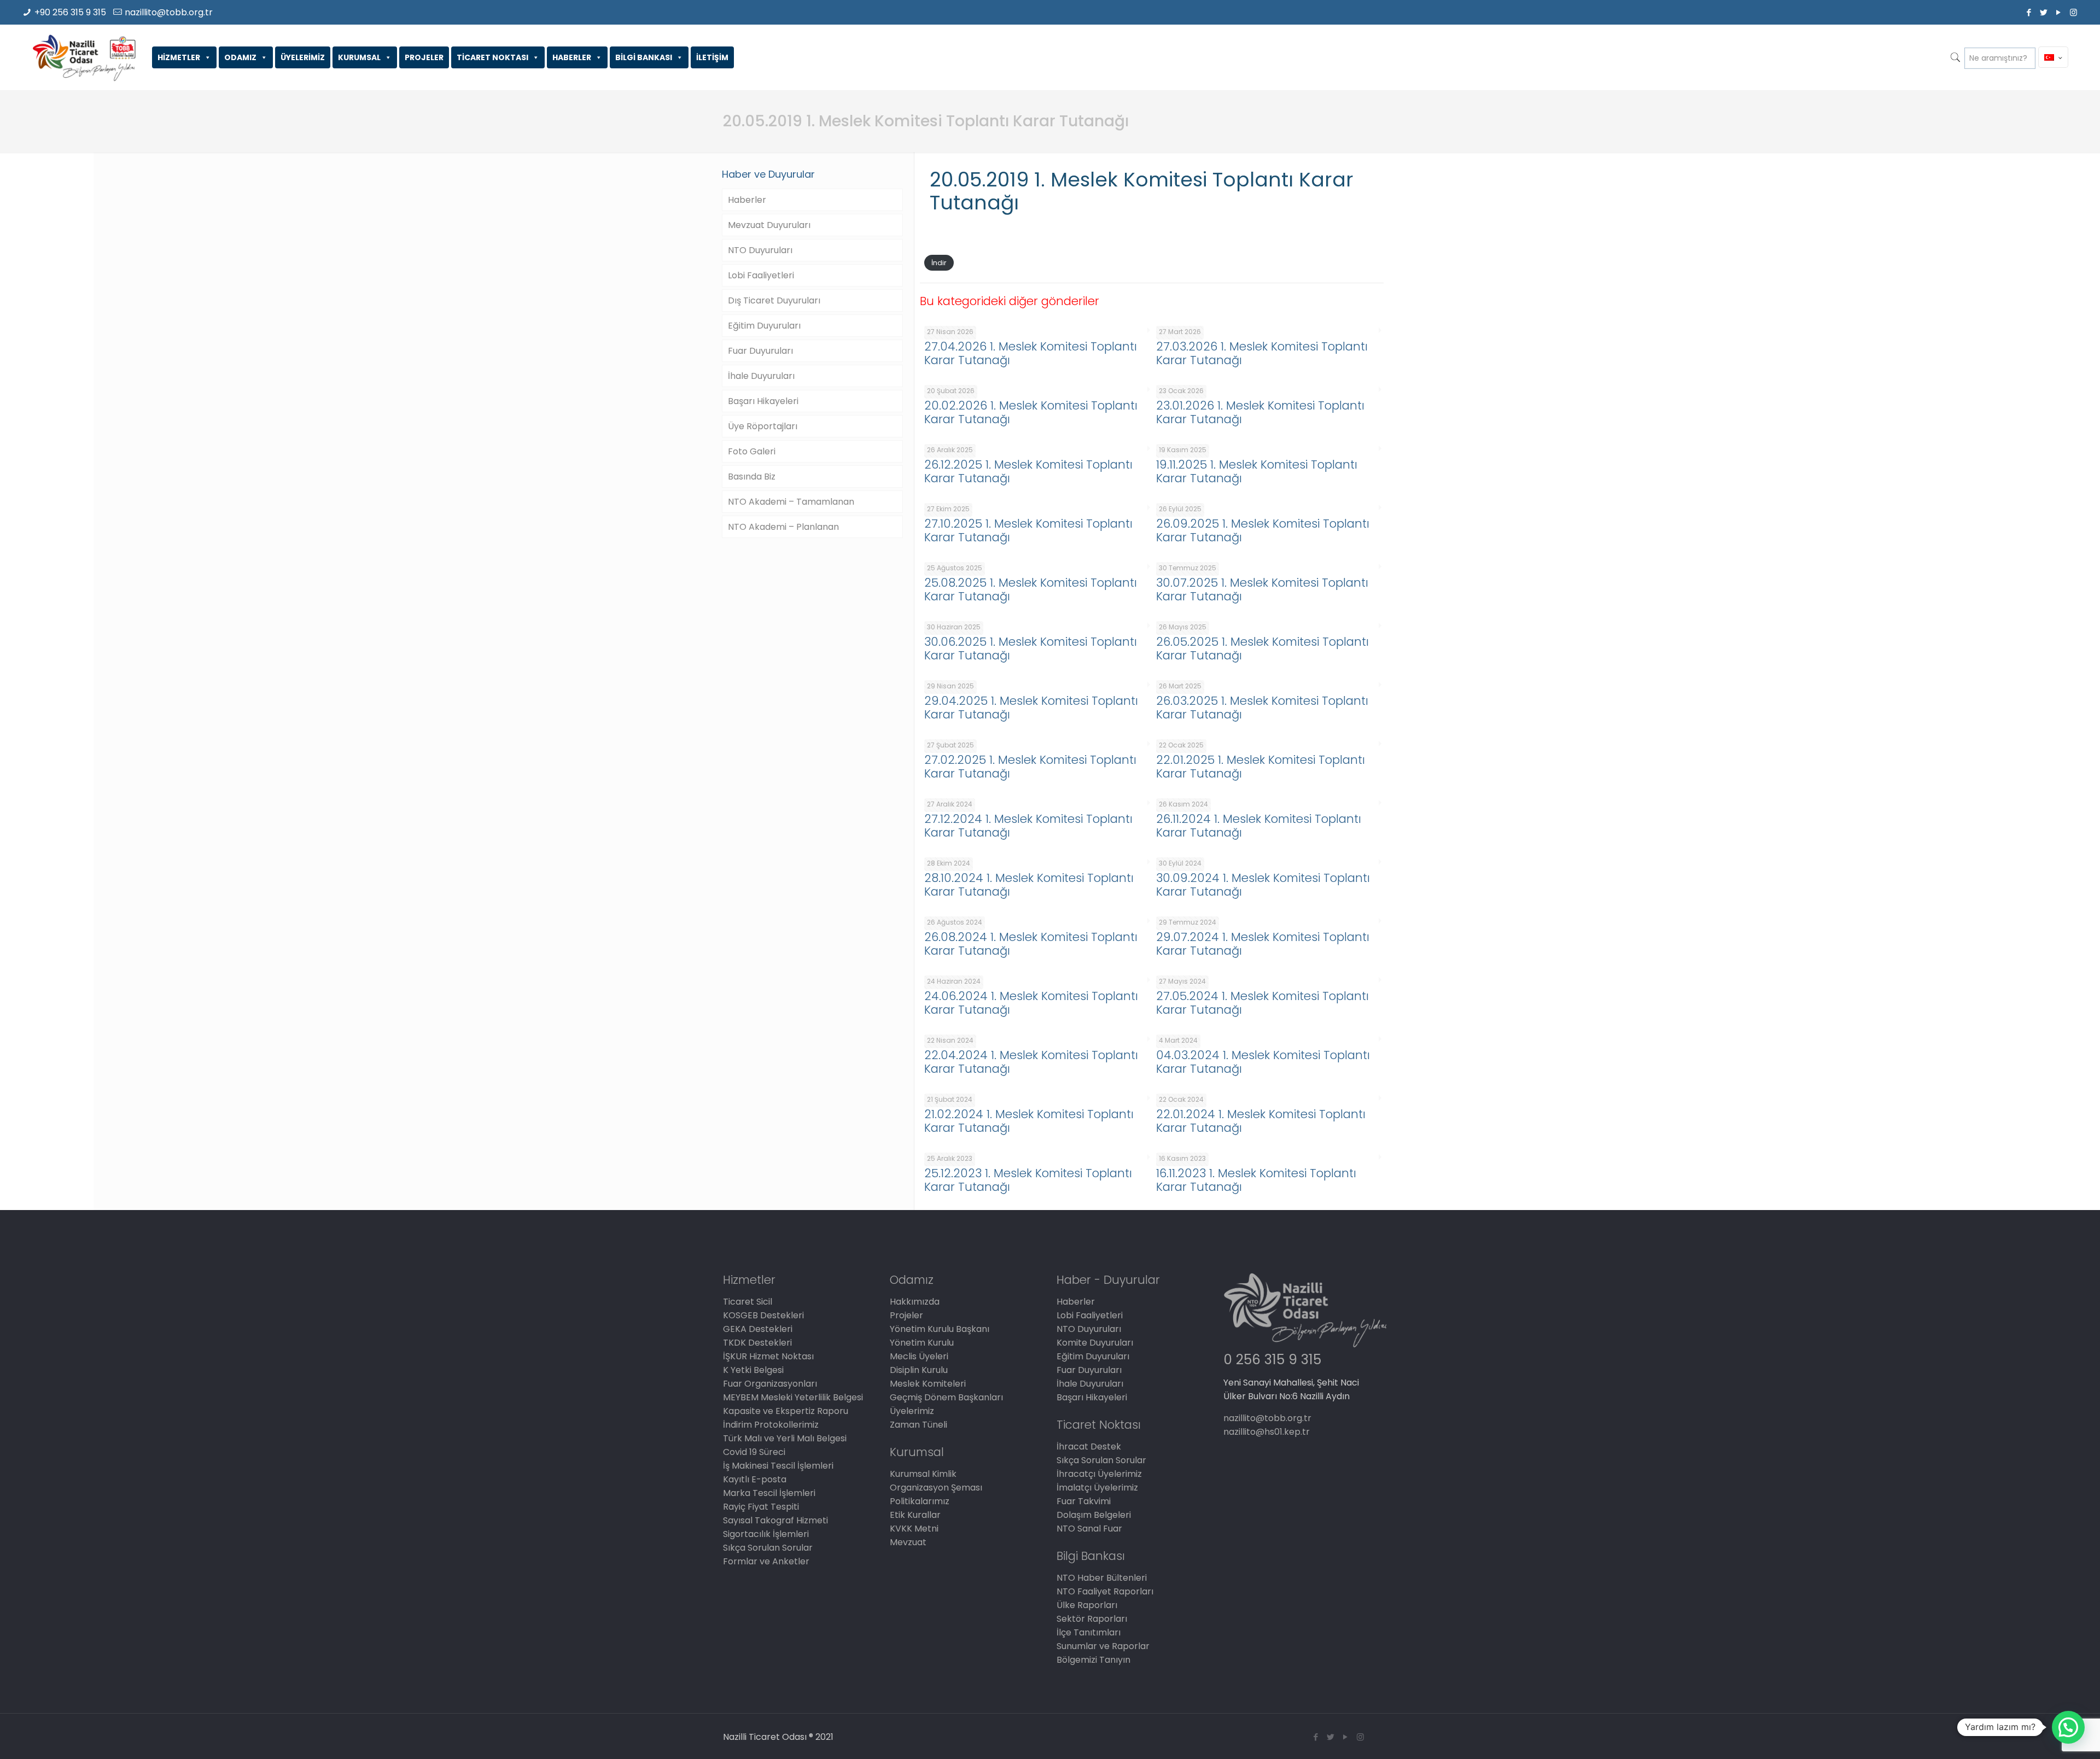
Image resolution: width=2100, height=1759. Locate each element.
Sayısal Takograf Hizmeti (775, 1520)
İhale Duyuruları (761, 376)
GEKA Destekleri (758, 1329)
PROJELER (424, 57)
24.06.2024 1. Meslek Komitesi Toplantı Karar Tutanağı (1031, 1003)
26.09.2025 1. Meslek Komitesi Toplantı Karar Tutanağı (1263, 530)
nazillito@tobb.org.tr (169, 12)
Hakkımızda (915, 1302)
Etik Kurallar (915, 1515)
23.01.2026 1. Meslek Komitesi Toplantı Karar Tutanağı (1260, 412)
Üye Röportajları (763, 426)
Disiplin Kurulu (919, 1370)
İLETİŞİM (712, 57)
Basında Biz (752, 477)
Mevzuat (908, 1542)
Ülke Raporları (1087, 1605)
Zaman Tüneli (918, 1425)
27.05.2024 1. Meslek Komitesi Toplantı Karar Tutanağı (1262, 1003)
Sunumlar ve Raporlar (1103, 1646)
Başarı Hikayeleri (763, 401)
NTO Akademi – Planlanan (783, 527)
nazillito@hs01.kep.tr (1267, 1432)
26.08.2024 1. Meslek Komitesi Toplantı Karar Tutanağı (1031, 944)
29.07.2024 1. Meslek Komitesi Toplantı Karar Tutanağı (1263, 944)
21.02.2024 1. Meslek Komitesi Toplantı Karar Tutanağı (1029, 1121)
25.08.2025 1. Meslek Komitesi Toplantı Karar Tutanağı (1031, 589)
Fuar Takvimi (1084, 1501)
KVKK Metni (914, 1529)
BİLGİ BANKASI (644, 57)
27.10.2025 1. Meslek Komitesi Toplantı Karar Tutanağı (1028, 530)
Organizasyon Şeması (936, 1488)
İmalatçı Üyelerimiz (1097, 1488)
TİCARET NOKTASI (492, 57)
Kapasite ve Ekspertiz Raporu (786, 1411)
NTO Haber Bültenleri (1102, 1578)
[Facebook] (2029, 12)
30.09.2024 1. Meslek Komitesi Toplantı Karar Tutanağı (1263, 885)
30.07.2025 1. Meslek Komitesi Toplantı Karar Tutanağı (1262, 589)
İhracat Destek (1089, 1447)
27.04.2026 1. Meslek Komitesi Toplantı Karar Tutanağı (1031, 353)
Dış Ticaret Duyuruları (774, 300)
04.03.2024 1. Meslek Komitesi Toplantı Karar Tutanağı (1263, 1062)
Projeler (906, 1315)
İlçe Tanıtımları (1089, 1632)
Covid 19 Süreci (754, 1452)
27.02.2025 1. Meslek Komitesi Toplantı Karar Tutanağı (1030, 767)
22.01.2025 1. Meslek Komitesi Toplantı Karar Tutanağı (1261, 767)
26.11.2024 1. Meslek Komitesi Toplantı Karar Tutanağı (1259, 826)
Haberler (747, 200)
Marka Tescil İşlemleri (769, 1493)
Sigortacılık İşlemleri (766, 1534)
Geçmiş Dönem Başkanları (946, 1397)
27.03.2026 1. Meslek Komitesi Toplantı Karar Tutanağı (1262, 353)
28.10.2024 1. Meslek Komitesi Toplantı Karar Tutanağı (1029, 885)
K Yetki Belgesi (753, 1370)
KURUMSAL (359, 57)
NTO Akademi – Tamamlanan (791, 502)
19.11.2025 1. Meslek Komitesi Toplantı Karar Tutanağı (1257, 471)
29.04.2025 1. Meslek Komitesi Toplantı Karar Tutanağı (1031, 708)
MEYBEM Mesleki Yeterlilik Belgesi (793, 1397)
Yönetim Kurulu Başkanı (940, 1329)
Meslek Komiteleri (928, 1384)
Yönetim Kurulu (922, 1343)
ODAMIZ (240, 57)
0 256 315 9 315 (1272, 1360)
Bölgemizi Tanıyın (1093, 1660)
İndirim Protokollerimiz (771, 1425)
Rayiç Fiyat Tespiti (761, 1507)
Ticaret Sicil (748, 1302)
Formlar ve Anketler (766, 1561)
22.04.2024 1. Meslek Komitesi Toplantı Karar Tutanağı (1031, 1062)
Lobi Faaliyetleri (761, 275)
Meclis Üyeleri (919, 1356)
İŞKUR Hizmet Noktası (768, 1356)
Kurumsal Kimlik (923, 1474)
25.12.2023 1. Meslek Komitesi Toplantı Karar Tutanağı (1028, 1180)
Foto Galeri (752, 451)
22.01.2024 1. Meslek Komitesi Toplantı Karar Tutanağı (1261, 1121)
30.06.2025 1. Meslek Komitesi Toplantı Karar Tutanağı (1031, 648)
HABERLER (572, 57)
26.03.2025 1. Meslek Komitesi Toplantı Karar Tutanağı (1262, 708)
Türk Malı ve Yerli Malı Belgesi (785, 1438)
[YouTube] (2059, 12)
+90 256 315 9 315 (70, 12)
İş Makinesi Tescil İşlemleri (778, 1466)
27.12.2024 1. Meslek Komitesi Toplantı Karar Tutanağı (1028, 826)
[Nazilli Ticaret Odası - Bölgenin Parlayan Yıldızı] (83, 57)
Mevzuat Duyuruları (769, 225)
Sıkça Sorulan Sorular (768, 1548)
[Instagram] (2073, 12)
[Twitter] (2044, 12)
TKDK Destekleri (757, 1343)
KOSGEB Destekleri (763, 1315)
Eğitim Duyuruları (764, 326)
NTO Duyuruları (760, 250)
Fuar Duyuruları (760, 351)
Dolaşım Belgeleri (1094, 1515)
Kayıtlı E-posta (755, 1479)
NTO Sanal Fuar (1089, 1529)
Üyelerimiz (912, 1411)
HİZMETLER (179, 57)
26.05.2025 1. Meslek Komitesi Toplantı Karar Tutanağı (1262, 648)
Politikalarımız (920, 1501)
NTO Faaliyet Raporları (1105, 1591)
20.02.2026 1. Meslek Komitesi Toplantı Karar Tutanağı (1031, 412)
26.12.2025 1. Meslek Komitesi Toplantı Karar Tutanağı (1028, 471)
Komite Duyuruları (1095, 1343)
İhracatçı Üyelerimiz (1099, 1474)
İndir (939, 263)
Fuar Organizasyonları (770, 1384)
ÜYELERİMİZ (303, 57)
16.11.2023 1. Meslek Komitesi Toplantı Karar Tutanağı (1256, 1180)
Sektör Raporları (1092, 1619)
